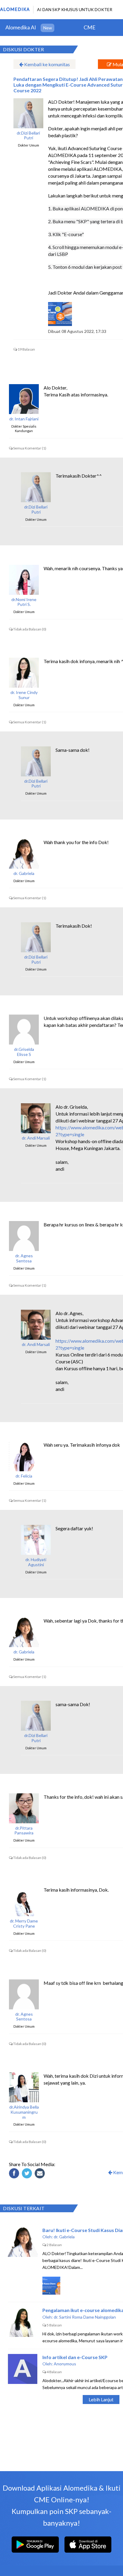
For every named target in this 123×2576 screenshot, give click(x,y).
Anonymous (65, 2364)
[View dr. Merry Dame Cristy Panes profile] (24, 1901)
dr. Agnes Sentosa (24, 1258)
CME (90, 27)
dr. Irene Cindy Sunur (24, 695)
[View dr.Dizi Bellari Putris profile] (28, 113)
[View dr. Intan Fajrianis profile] (24, 399)
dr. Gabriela (24, 873)
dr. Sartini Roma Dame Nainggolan (85, 2317)
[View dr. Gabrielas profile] (24, 854)
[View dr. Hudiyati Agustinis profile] (36, 1540)
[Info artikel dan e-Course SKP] (23, 2369)
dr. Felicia (24, 1476)
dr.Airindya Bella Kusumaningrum (24, 2112)
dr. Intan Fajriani (24, 419)
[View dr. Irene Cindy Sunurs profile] (24, 673)
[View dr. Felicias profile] (24, 1456)
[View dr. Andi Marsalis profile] (36, 1118)
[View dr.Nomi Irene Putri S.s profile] (24, 580)
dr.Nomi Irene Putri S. (24, 602)
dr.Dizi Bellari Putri (28, 136)
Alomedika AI (21, 27)
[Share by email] (41, 2174)
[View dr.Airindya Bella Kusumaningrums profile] (24, 2087)
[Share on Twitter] (28, 2174)
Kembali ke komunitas (47, 64)
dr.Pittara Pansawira (24, 1831)
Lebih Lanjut (101, 2399)
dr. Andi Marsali (36, 1138)
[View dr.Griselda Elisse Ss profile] (24, 1030)
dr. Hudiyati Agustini (36, 1562)
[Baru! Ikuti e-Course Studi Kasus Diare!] (23, 2242)
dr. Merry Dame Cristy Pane (24, 1924)
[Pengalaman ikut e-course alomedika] (23, 2322)
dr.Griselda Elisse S (24, 1052)
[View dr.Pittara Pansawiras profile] (24, 1808)
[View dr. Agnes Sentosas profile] (24, 1236)
